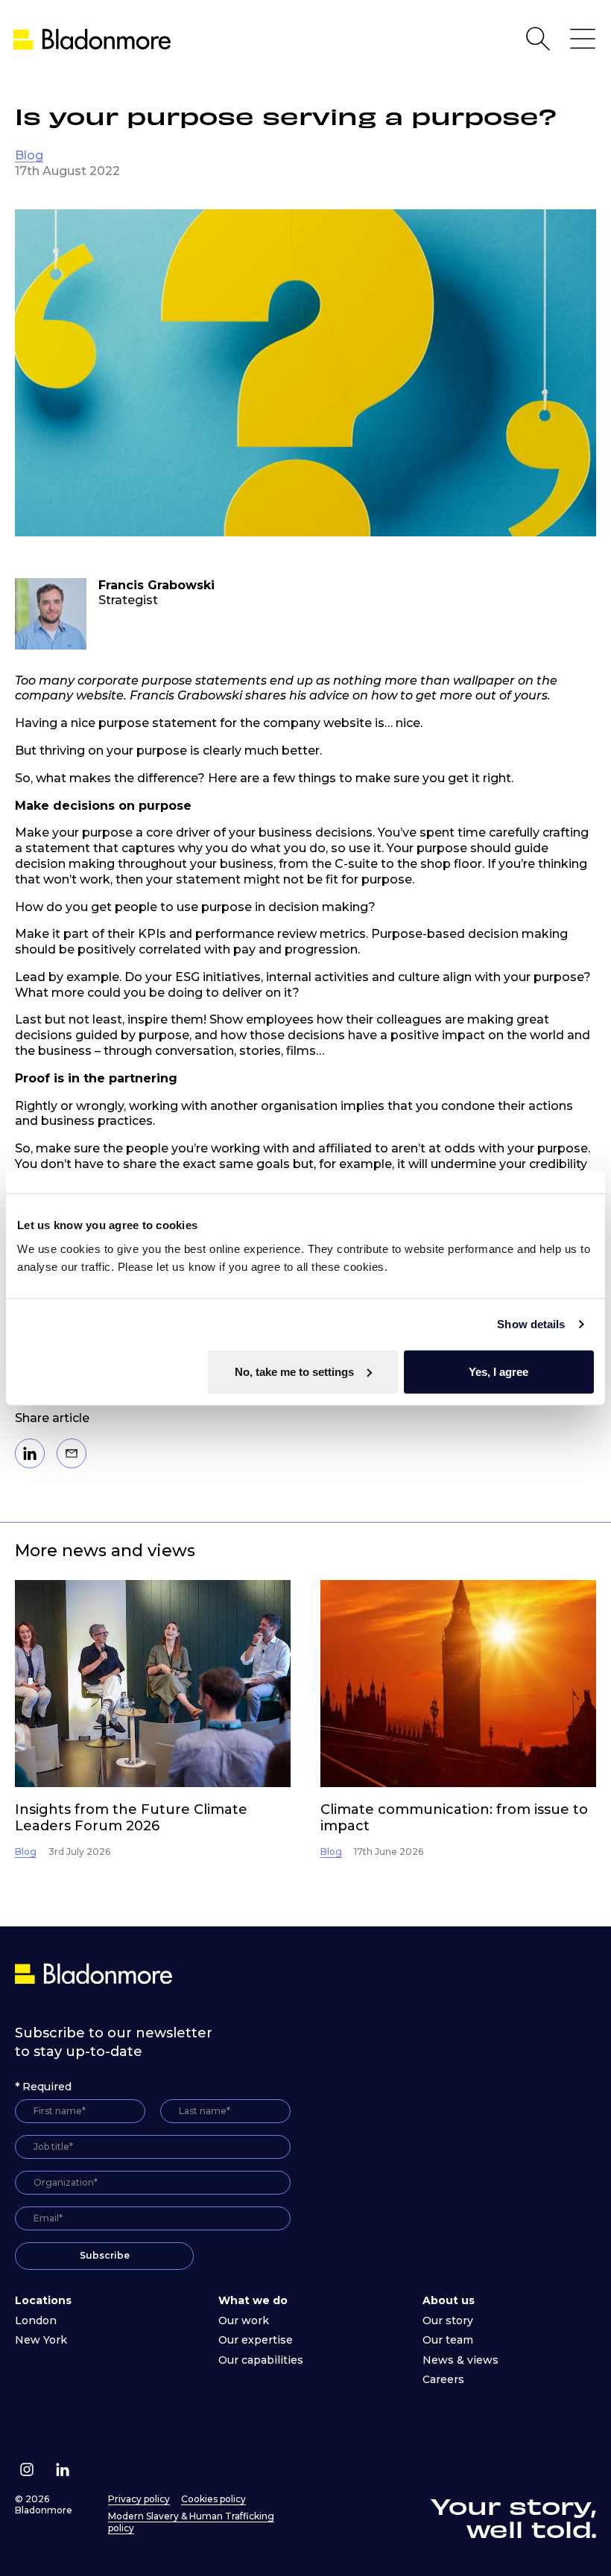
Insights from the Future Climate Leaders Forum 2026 (131, 1818)
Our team (448, 2340)
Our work (244, 2320)
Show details (531, 1324)
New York (41, 2340)
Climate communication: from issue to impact (454, 1818)
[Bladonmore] (95, 1973)
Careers (443, 2379)
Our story (448, 2320)
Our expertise (256, 2340)
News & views (460, 2360)
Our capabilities (261, 2360)
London (36, 2320)
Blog (29, 155)
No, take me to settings (294, 1371)
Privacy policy (139, 2499)
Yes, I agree (498, 1371)
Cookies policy (213, 2499)
